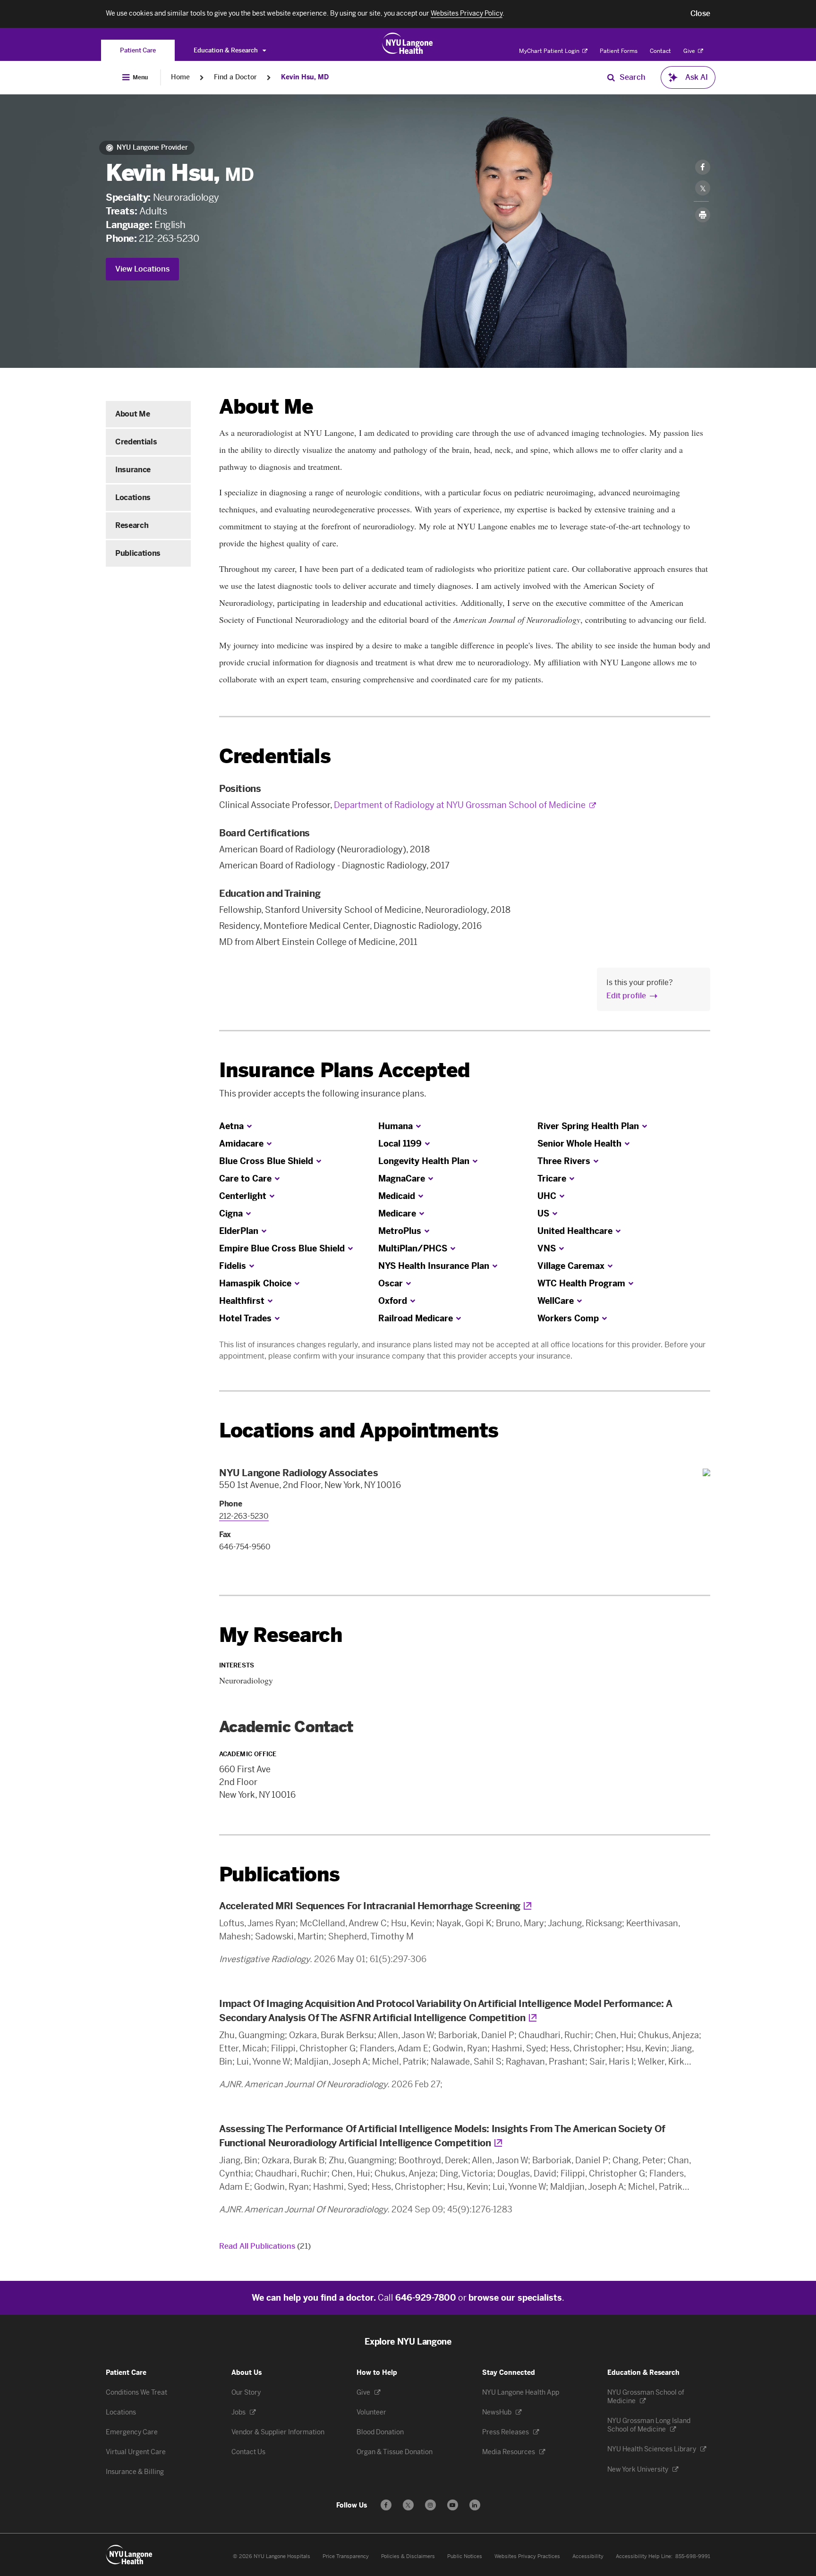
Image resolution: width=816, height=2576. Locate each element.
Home (180, 77)
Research (132, 525)
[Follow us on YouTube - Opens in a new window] (453, 2505)
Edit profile (626, 996)
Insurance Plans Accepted (344, 1070)
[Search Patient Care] (611, 77)
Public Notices (465, 2556)
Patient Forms (619, 51)
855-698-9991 (693, 2556)
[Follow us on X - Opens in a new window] (408, 2505)
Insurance (133, 470)
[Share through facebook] (703, 167)
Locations (133, 497)
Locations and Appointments (359, 1431)
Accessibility (588, 2556)
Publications (138, 553)
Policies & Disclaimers (408, 2556)
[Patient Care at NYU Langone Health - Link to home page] (408, 43)
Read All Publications (265, 2246)
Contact (660, 51)
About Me (132, 414)
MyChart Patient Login (550, 51)
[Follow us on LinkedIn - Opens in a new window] (475, 2505)
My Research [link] (281, 1635)
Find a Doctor (235, 77)
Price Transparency (346, 2556)
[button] (700, 14)
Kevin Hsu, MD (305, 77)
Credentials (136, 442)
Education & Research (226, 50)
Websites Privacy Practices (527, 2556)
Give (690, 51)
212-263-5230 (169, 238)
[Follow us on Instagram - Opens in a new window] (430, 2505)
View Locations (142, 269)
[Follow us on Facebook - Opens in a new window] (386, 2505)
